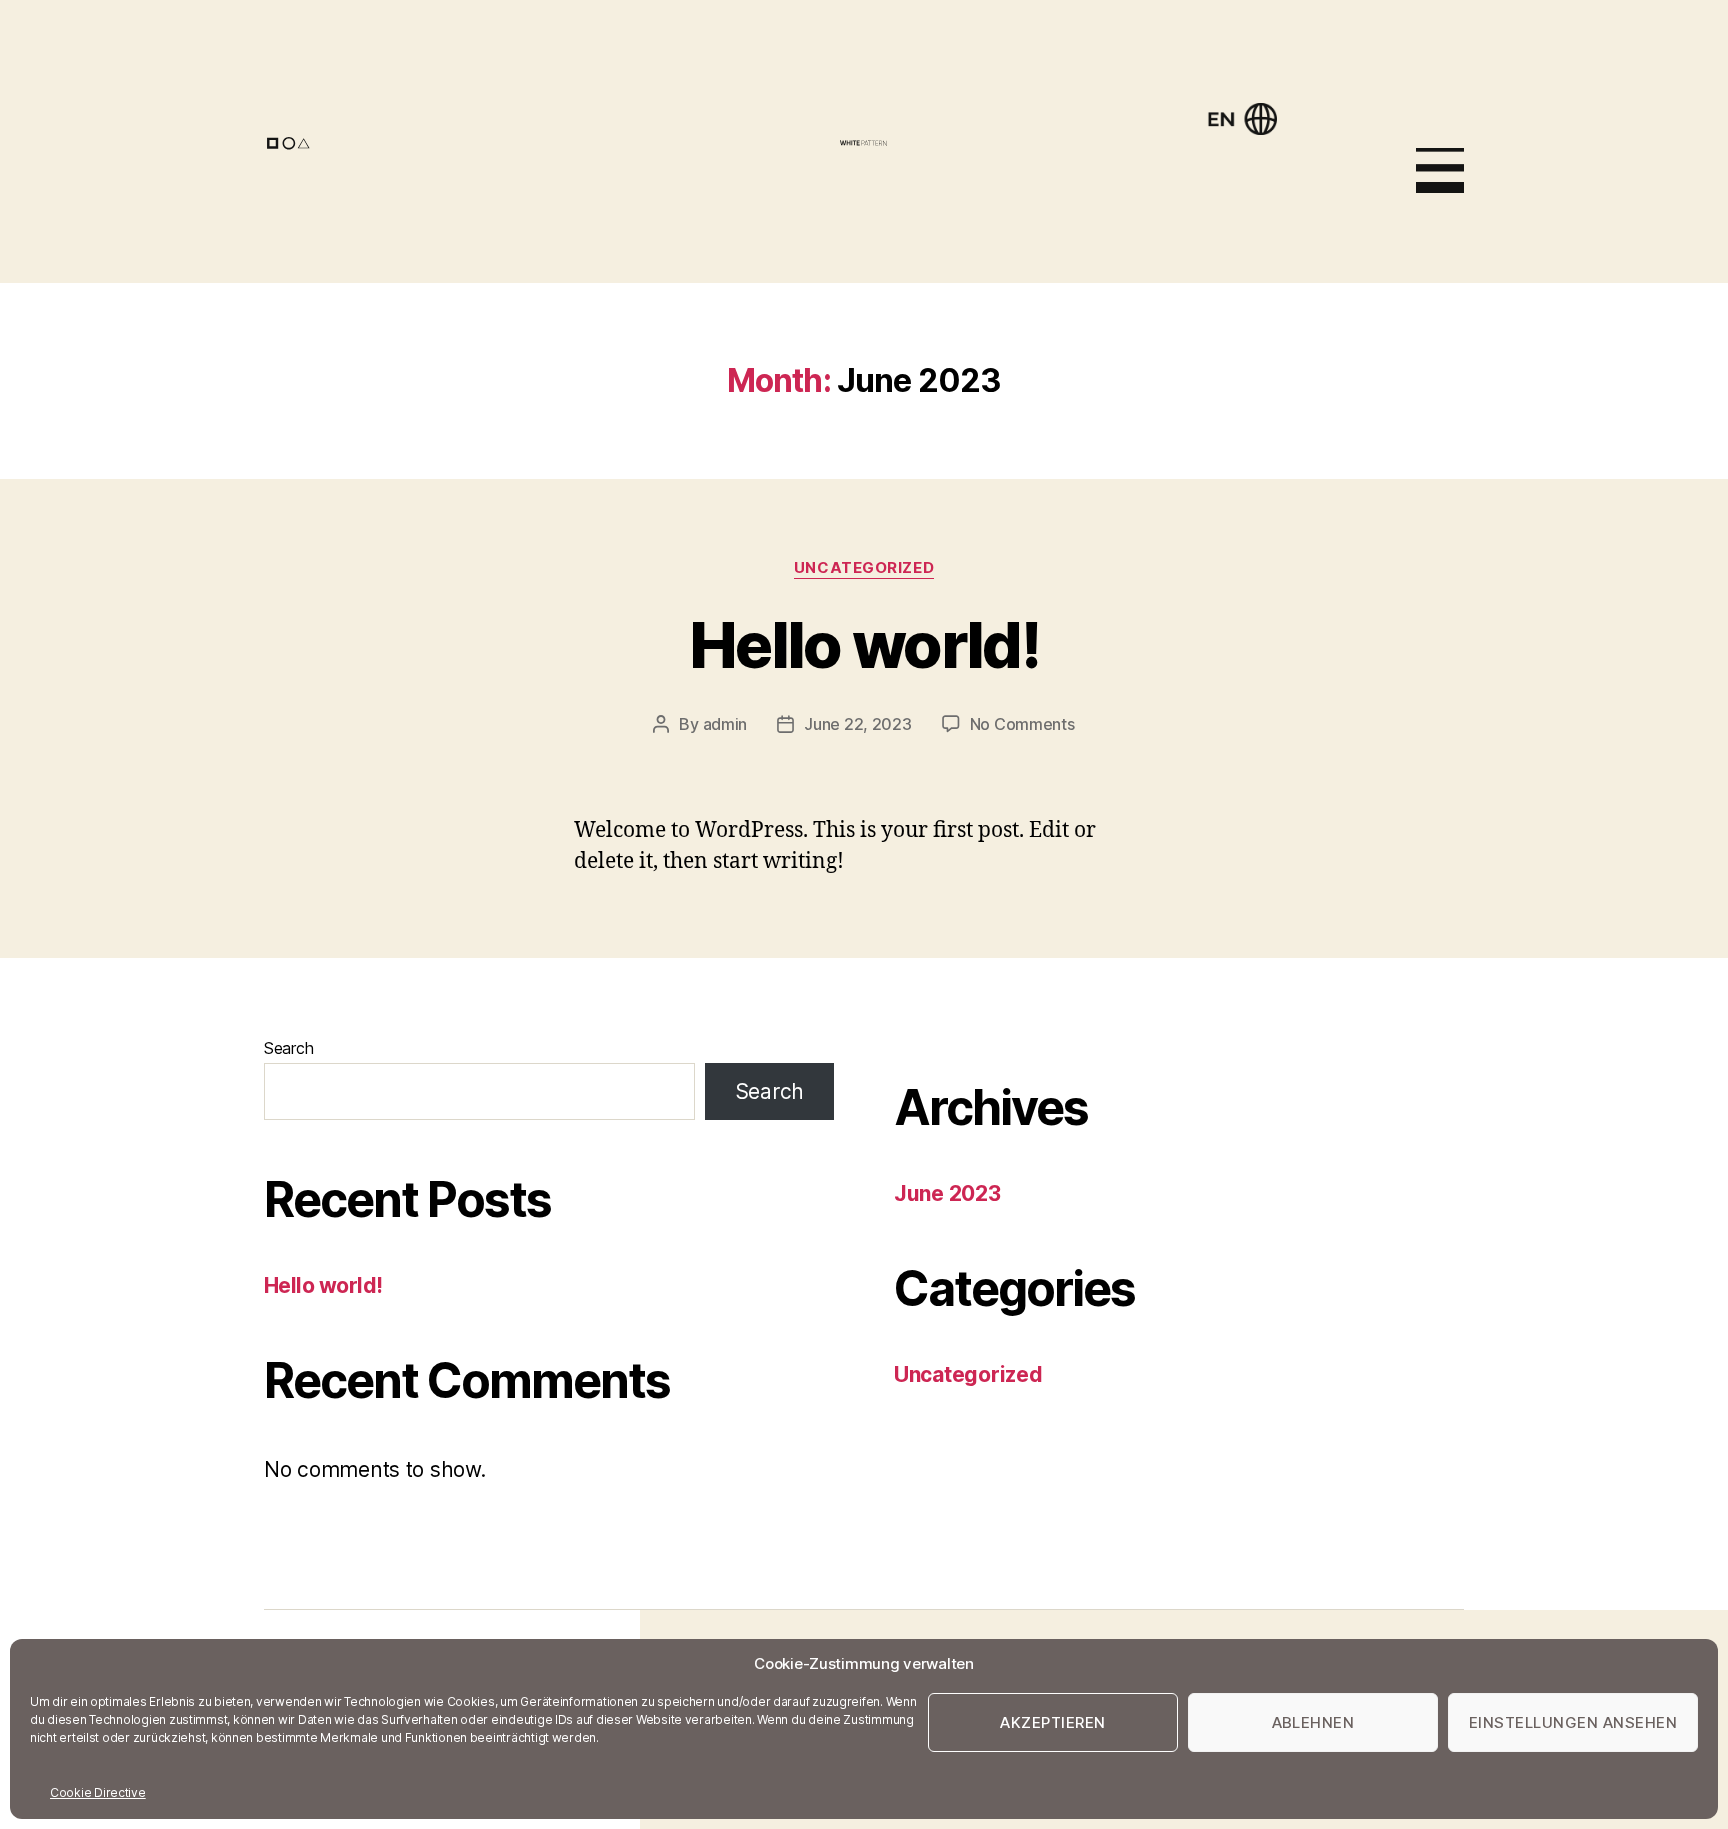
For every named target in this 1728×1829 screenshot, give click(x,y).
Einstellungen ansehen (1573, 1722)
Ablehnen (1313, 1722)
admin (725, 724)
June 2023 (947, 1193)
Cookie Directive (98, 1792)
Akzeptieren (1053, 1722)
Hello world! (864, 644)
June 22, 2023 (858, 724)
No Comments (1022, 724)
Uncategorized (864, 568)
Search (288, 1048)
